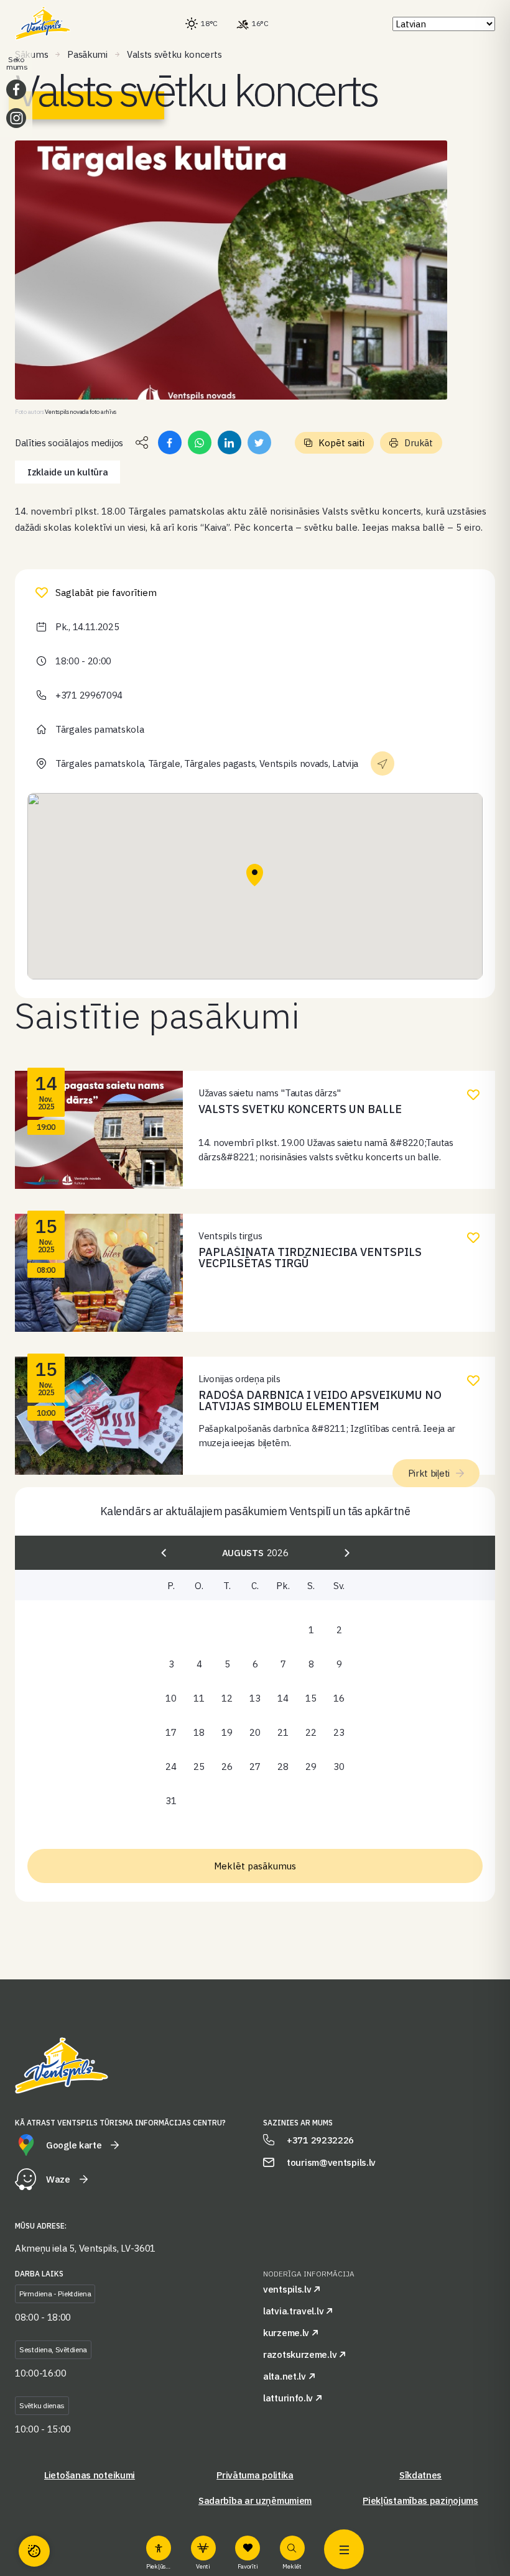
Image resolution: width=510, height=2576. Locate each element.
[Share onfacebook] (170, 442)
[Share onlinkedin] (229, 442)
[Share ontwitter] (259, 442)
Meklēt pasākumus (255, 1866)
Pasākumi (87, 54)
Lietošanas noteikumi (90, 2475)
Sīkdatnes (420, 2475)
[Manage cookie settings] (34, 2551)
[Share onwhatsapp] (200, 442)
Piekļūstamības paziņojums (420, 2500)
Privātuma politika (255, 2475)
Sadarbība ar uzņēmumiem (255, 2500)
